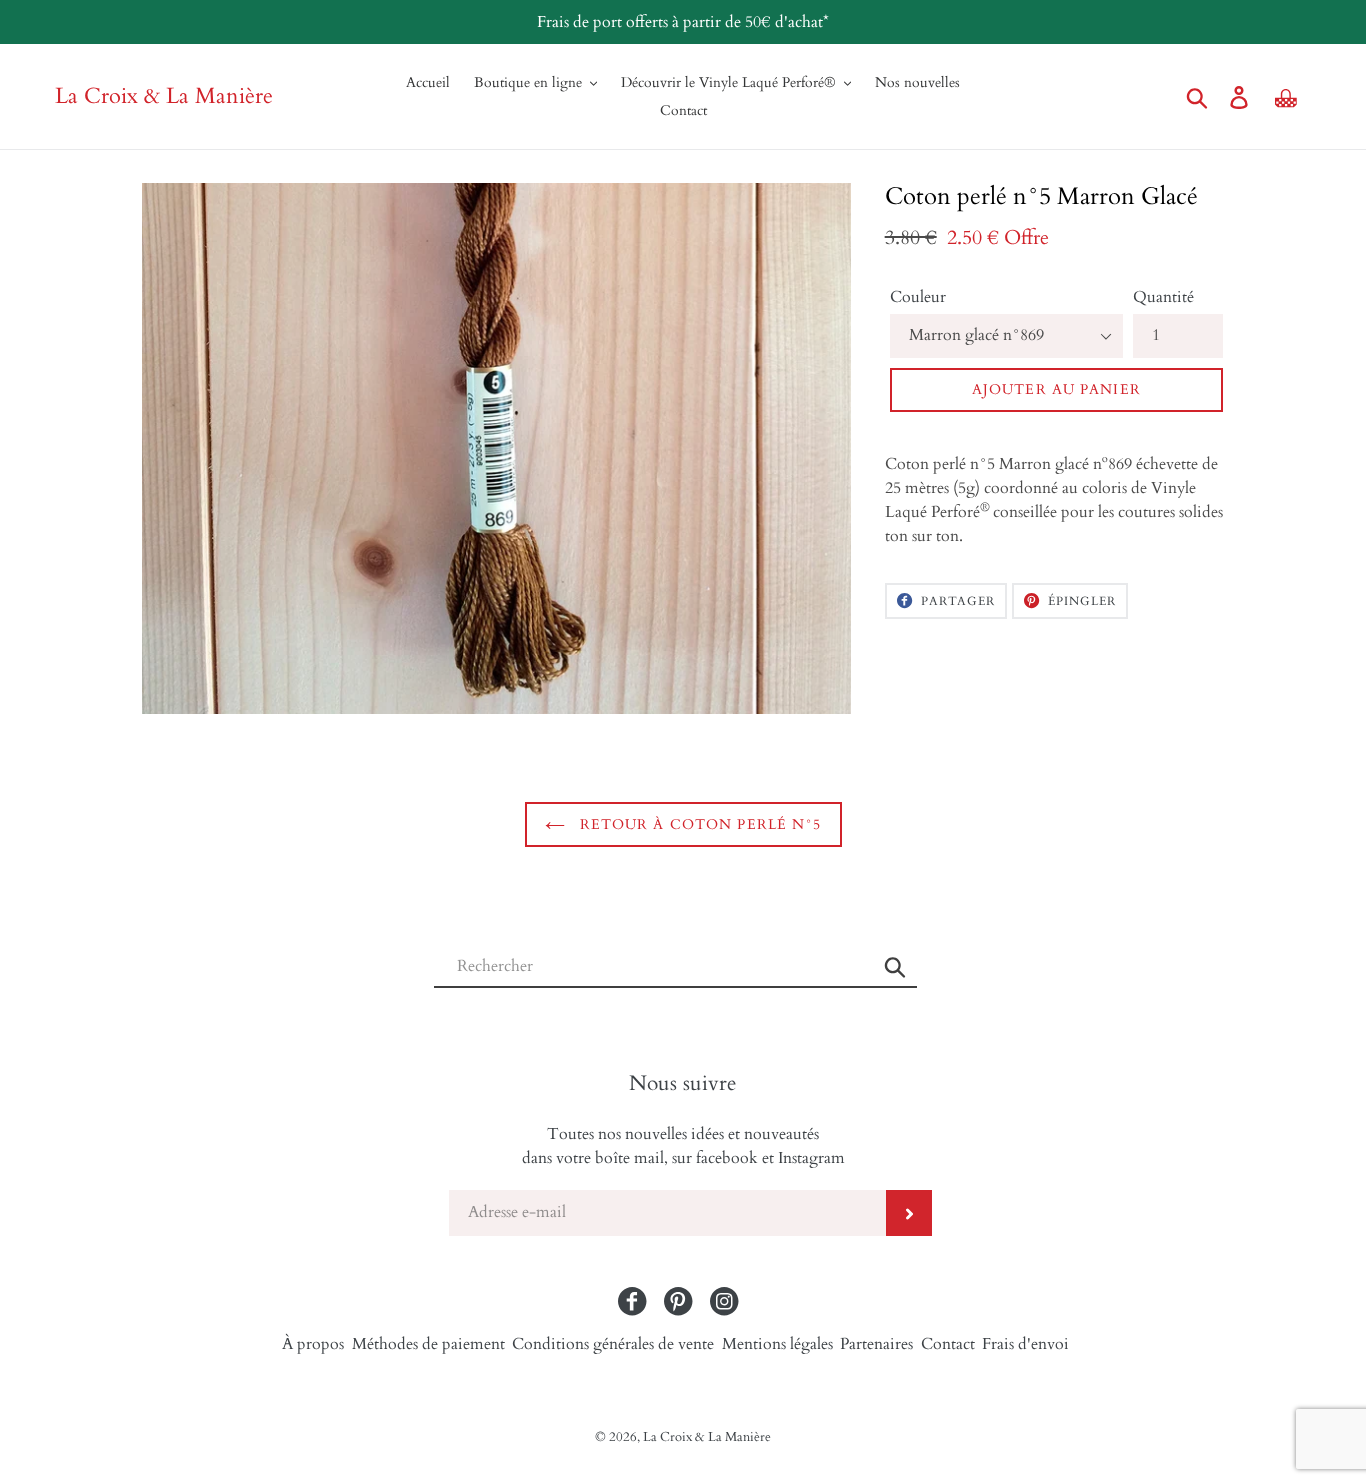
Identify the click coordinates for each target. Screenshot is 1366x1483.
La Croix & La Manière (164, 96)
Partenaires (876, 1344)
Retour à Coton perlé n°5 (698, 824)
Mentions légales (777, 1344)
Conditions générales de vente (613, 1344)
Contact (948, 1344)
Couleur (918, 297)
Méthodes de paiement (428, 1344)
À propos (313, 1344)
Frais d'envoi (1025, 1344)
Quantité (1163, 297)
